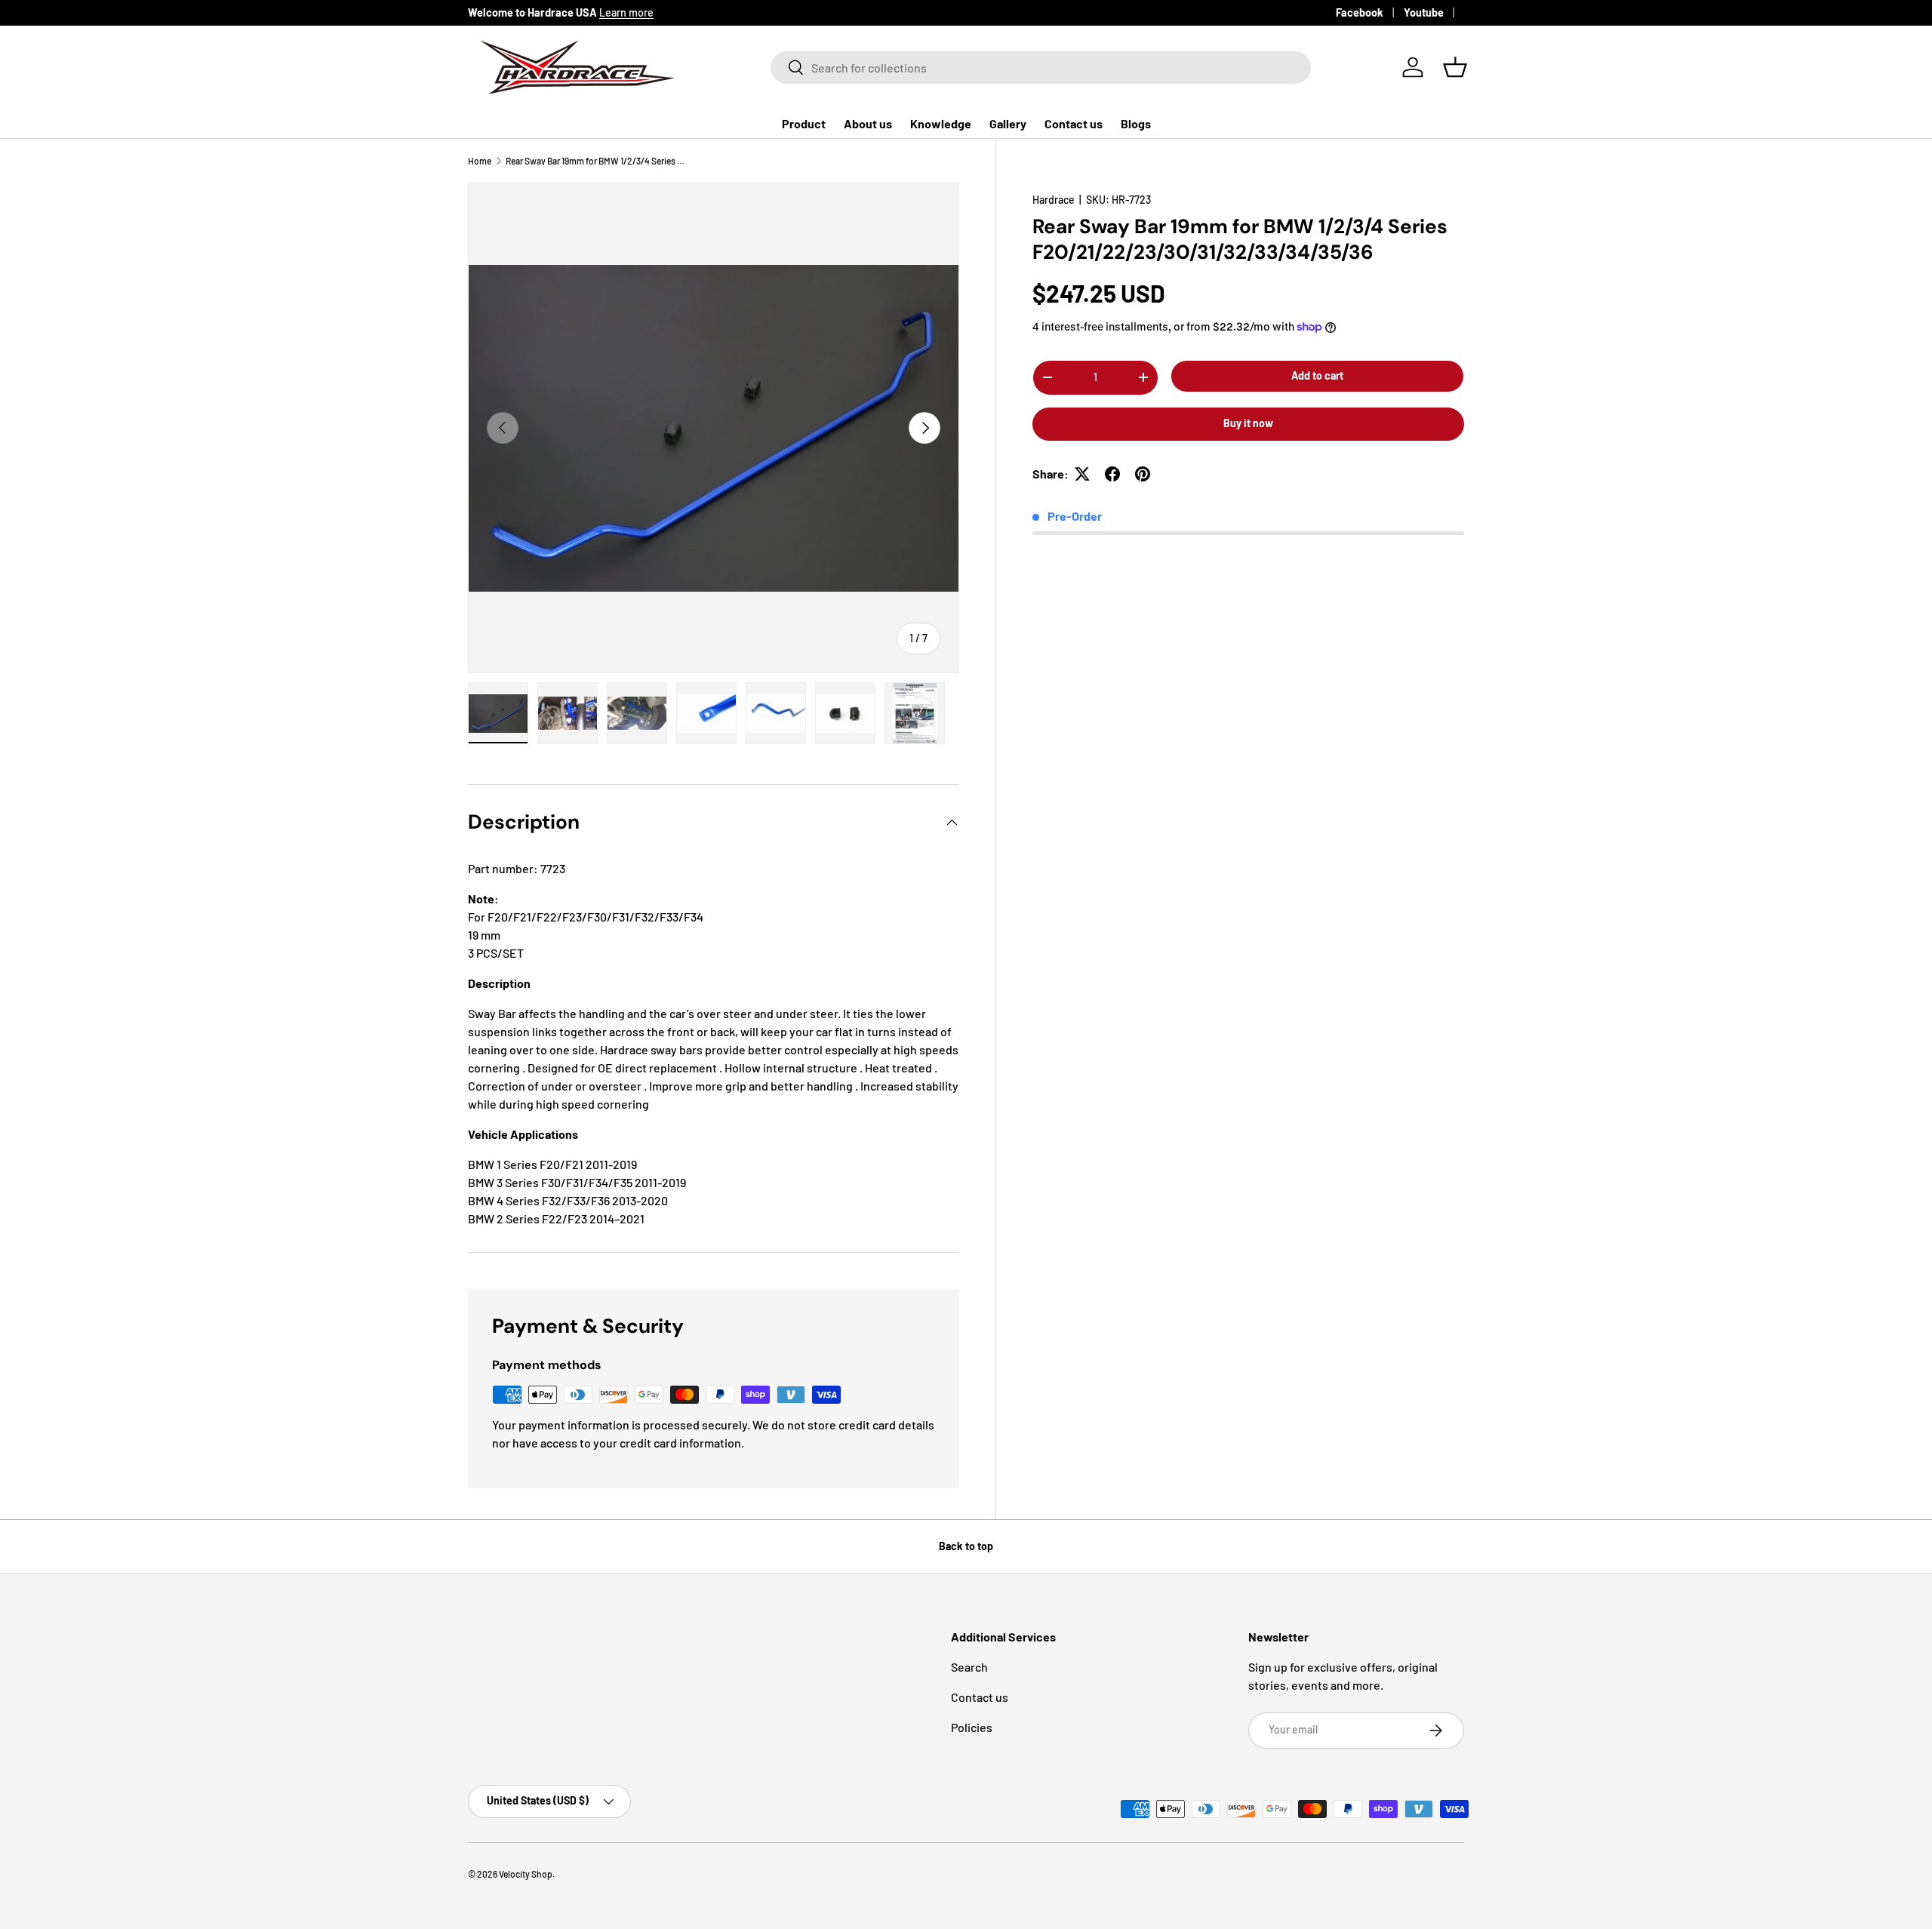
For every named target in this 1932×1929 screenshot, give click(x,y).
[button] (1455, 67)
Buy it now (1248, 423)
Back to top (966, 1546)
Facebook (1360, 12)
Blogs (1136, 123)
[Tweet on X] (1082, 474)
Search (969, 1667)
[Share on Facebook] (1112, 474)
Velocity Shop (526, 1874)
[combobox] (1041, 68)
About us (868, 123)
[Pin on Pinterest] (1143, 474)
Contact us (1074, 123)
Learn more (626, 12)
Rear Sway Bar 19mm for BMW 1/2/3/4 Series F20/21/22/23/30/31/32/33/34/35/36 (596, 161)
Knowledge (941, 123)
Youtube (1424, 12)
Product (804, 123)
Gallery (1008, 123)
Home (480, 161)
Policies (972, 1727)
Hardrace (1054, 200)
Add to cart (1317, 375)
